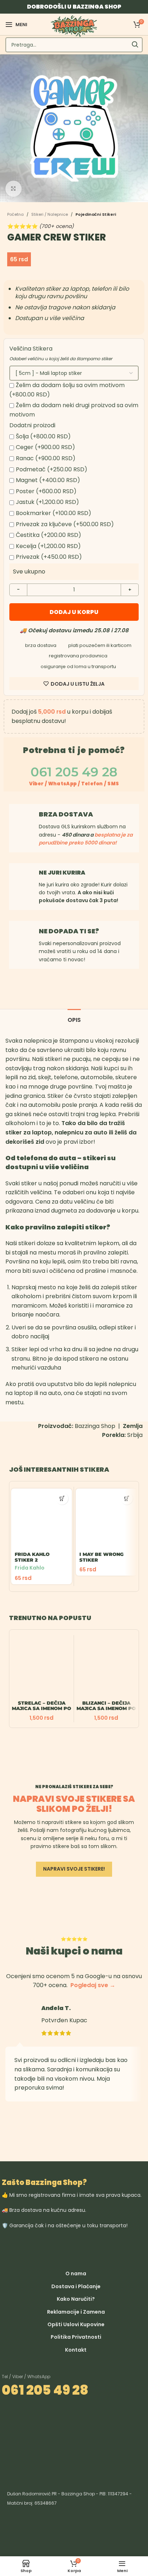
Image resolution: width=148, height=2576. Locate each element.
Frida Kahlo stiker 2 (32, 1557)
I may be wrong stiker (101, 1557)
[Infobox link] (74, 887)
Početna (15, 215)
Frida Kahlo (29, 1568)
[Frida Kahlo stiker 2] (41, 1519)
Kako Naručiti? (76, 2299)
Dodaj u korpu (74, 612)
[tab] (74, 1019)
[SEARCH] (135, 45)
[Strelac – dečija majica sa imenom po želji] (41, 1667)
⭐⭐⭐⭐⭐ (40, 226)
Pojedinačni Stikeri (96, 215)
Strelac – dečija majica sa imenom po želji (41, 1708)
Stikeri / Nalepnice (50, 215)
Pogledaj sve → (93, 1985)
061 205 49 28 (45, 2390)
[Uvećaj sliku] (13, 189)
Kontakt (76, 2350)
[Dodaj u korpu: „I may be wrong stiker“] (127, 1498)
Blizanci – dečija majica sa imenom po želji (106, 1708)
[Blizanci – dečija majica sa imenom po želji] (106, 1667)
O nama (76, 2273)
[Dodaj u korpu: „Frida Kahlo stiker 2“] (62, 1498)
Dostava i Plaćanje (76, 2286)
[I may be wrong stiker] (106, 1519)
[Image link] (112, 2248)
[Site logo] (74, 26)
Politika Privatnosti (76, 2337)
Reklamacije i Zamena (76, 2312)
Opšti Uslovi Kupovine (76, 2324)
